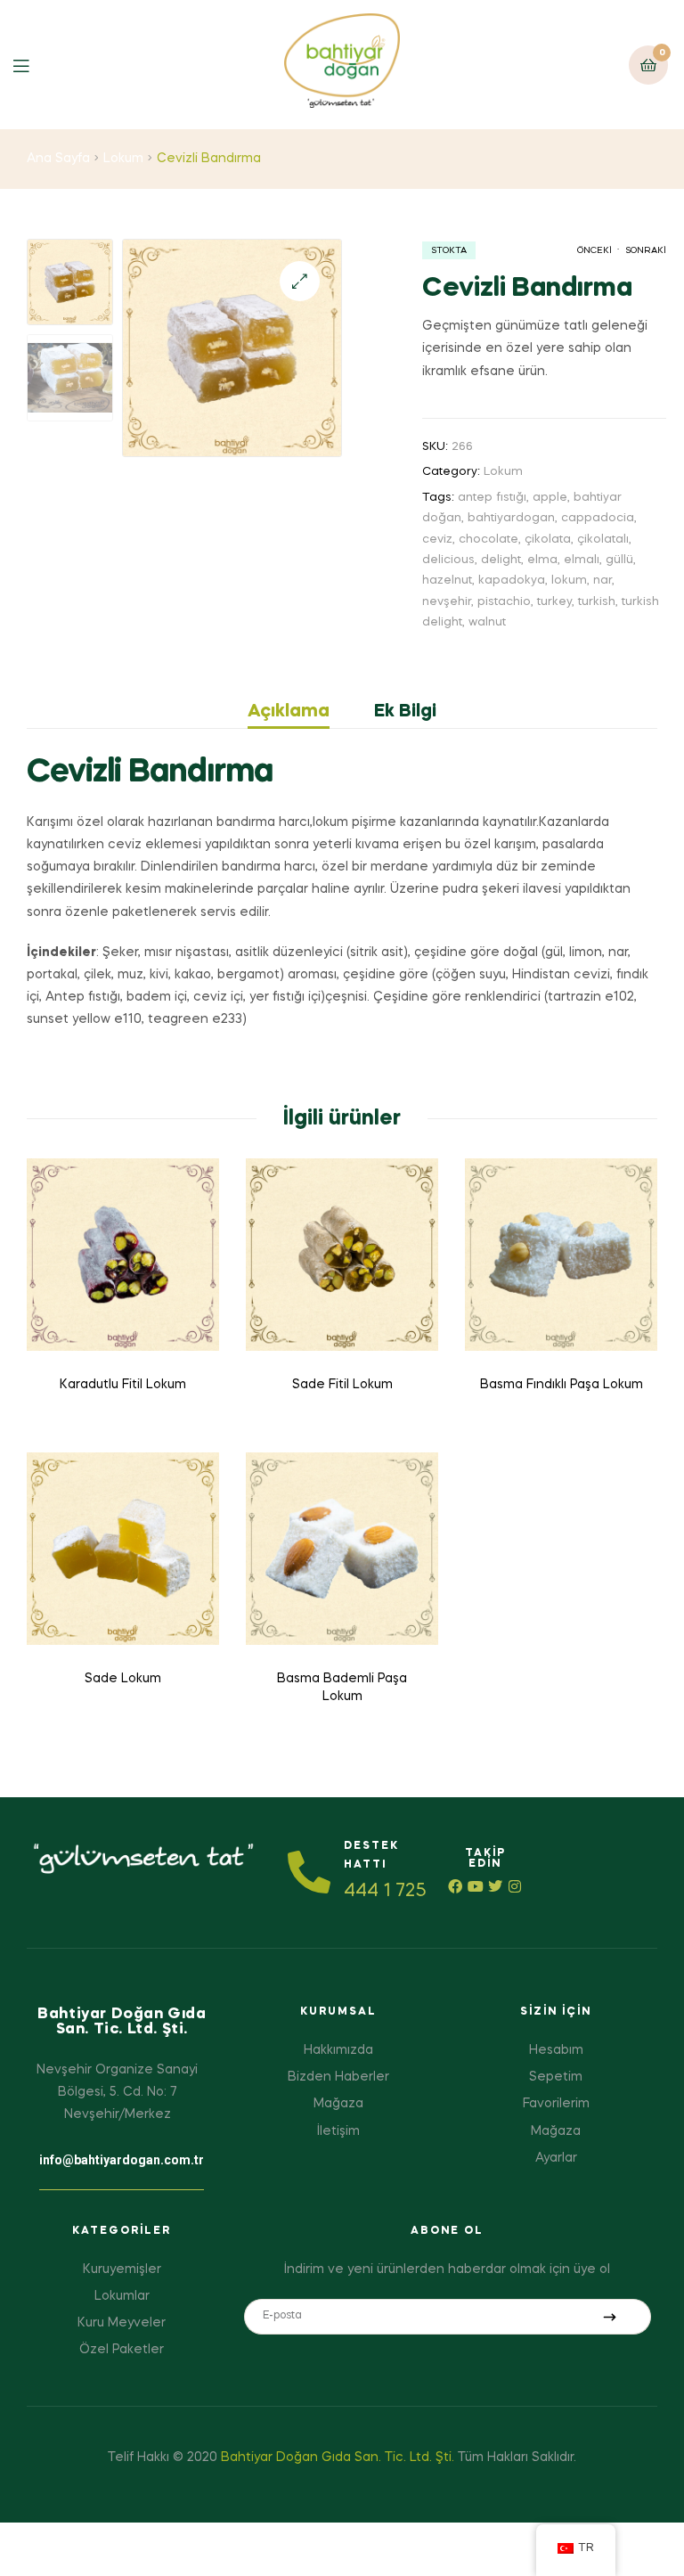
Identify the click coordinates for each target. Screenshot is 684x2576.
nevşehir (447, 602)
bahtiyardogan (511, 518)
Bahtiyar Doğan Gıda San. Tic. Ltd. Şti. (338, 2457)
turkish (597, 602)
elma (542, 560)
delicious (448, 560)
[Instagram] (515, 1886)
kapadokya (512, 581)
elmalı (582, 560)
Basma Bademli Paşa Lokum (342, 1688)
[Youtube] (476, 1886)
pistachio (504, 602)
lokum (569, 581)
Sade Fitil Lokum (342, 1385)
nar (603, 581)
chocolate (489, 540)
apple (550, 498)
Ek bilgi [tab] (405, 712)
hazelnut (447, 581)
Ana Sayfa (58, 159)
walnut (487, 622)
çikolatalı (603, 540)
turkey (554, 602)
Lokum (123, 159)
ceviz (437, 540)
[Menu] (34, 65)
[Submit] (610, 2317)
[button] (300, 281)
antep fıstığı (492, 498)
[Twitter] (495, 1886)
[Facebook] (455, 1886)
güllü (619, 560)
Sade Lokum (123, 1679)
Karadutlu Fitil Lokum (123, 1385)
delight (501, 560)
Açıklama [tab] (289, 712)
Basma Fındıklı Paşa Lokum (562, 1385)
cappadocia (598, 518)
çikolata (548, 540)
